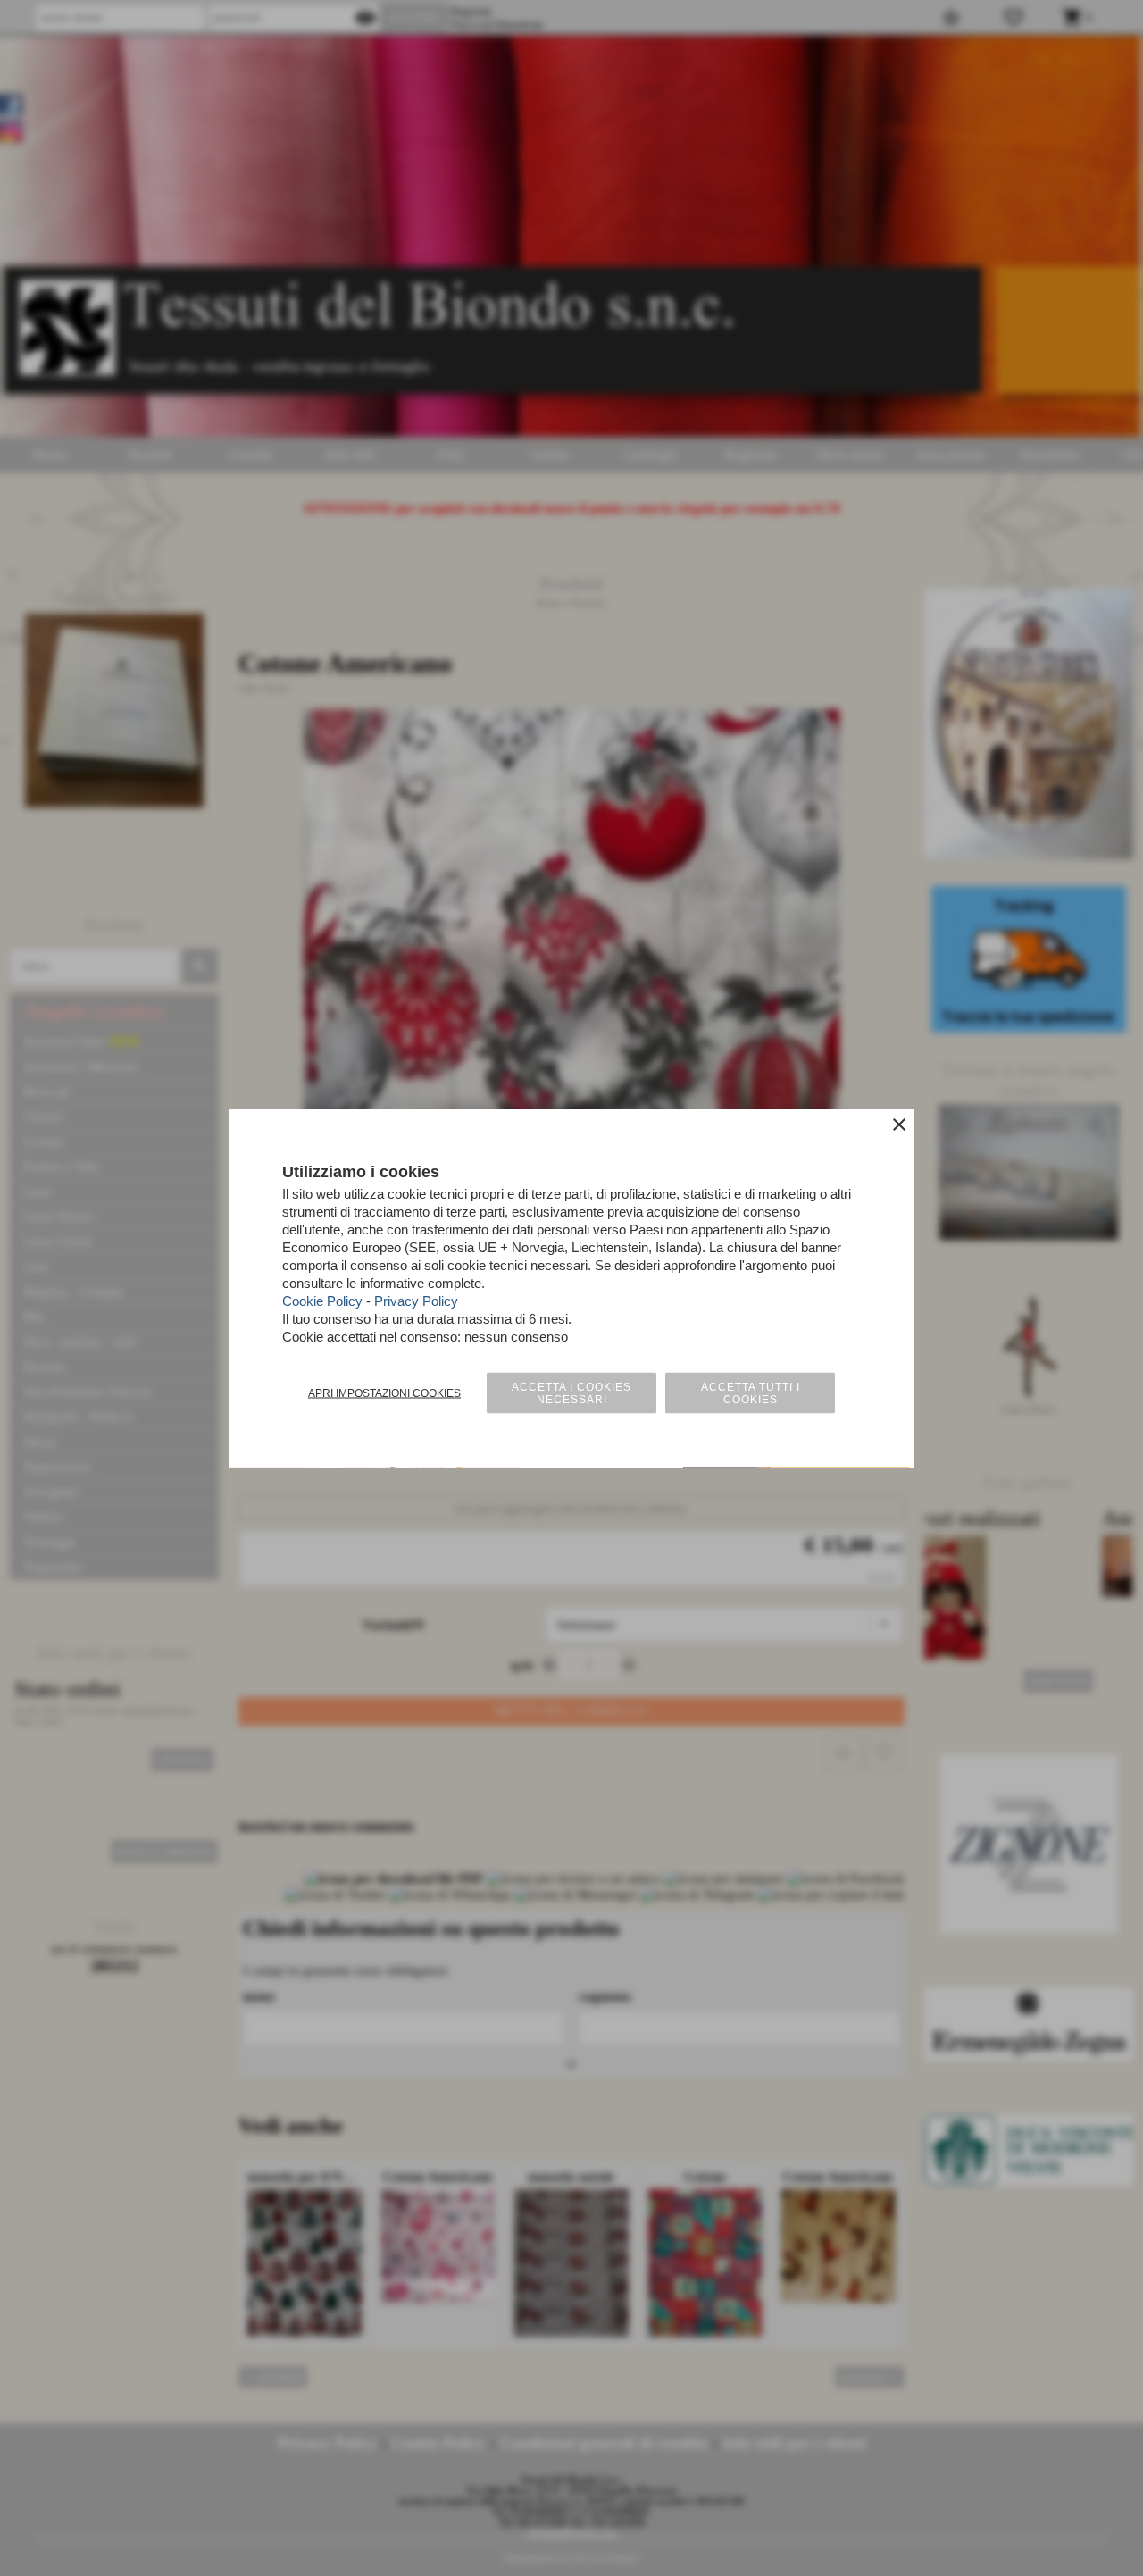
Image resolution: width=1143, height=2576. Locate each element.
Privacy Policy (416, 1301)
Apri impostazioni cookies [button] (384, 1393)
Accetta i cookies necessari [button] (571, 1393)
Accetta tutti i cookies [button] (751, 1393)
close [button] (899, 1125)
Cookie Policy (322, 1301)
